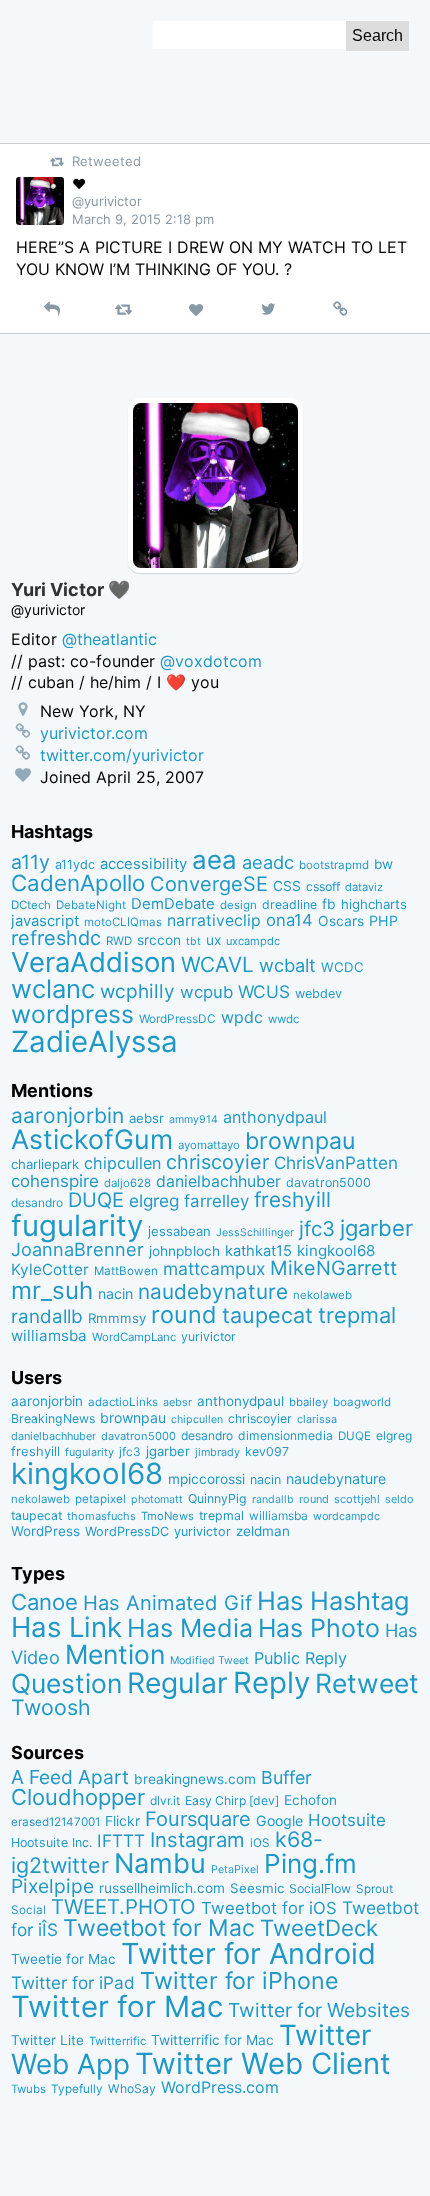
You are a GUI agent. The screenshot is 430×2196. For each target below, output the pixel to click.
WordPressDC (177, 1018)
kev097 (267, 1451)
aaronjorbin (67, 1115)
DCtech (31, 905)
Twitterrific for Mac (212, 2040)
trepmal (357, 1315)
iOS (260, 1843)
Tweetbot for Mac (159, 1928)
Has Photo (319, 1628)
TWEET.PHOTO (123, 1906)
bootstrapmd (334, 865)
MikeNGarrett (333, 1268)
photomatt (157, 1499)
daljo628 (127, 1183)
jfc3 (317, 1228)
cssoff (323, 886)
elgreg (154, 1200)
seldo (399, 1499)
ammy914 (193, 1119)
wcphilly (137, 991)
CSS (287, 886)
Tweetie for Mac (63, 1959)
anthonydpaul (275, 1117)
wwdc (283, 1019)
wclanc (53, 988)
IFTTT (121, 1840)
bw (383, 864)
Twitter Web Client (263, 2063)
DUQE (96, 1200)
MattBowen (126, 1271)
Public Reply (300, 1658)
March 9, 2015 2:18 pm (143, 219)
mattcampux (214, 1268)
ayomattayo (209, 1145)
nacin (115, 1293)
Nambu (160, 1863)
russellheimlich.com (162, 1888)
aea (214, 859)
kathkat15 (258, 1251)
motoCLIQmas (123, 922)
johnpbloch (184, 1251)
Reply (271, 1682)
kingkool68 (336, 1250)
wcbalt (287, 965)
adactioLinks (123, 1402)
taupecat (267, 1315)
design (238, 905)
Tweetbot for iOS (269, 1908)
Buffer (286, 1777)
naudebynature (213, 1291)
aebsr (146, 1118)
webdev (318, 993)
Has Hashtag (333, 1600)
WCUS (264, 991)
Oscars (341, 921)
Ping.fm (310, 1863)
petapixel (100, 1499)
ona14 (289, 920)
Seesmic (257, 1888)
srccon (159, 940)
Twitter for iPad (73, 1982)
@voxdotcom (211, 661)
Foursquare (198, 1819)
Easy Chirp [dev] (232, 1800)
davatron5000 (328, 1182)
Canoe (44, 1602)
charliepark (45, 1164)
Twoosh (51, 1707)
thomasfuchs (101, 1516)
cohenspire (55, 1181)
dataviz (364, 887)
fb (329, 904)
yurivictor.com (94, 733)
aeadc (268, 862)
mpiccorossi (206, 1479)
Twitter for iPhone (239, 1980)
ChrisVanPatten (336, 1162)
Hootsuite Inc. (51, 1842)
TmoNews (167, 1516)
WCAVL (217, 964)
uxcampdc (253, 941)
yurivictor (208, 1336)
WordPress (45, 1531)
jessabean (179, 1231)
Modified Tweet (209, 1660)
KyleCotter (50, 1269)
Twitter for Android (248, 1953)
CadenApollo (78, 882)
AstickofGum (92, 1139)
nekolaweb (322, 1295)
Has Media (190, 1628)
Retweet (367, 1683)
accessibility (143, 864)
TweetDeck (319, 1927)
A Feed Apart (70, 1777)
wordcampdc (346, 1516)
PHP (383, 920)
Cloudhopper (78, 1797)
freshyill (292, 1199)
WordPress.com (220, 2087)
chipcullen (122, 1163)
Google (279, 1820)
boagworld (362, 1402)
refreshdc (56, 938)
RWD (119, 941)
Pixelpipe (52, 1886)
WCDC (342, 967)
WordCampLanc (134, 1337)
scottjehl (357, 1499)
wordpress (72, 1014)
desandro (37, 1202)
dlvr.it (165, 1800)
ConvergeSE (209, 884)
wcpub (206, 992)
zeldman (263, 1531)
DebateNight (91, 905)
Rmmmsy (117, 1318)
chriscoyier (217, 1162)
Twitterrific (117, 2041)
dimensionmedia (285, 1435)
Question (66, 1683)
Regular (177, 1683)
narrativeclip (214, 920)
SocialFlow (320, 1888)
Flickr (122, 1821)
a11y (30, 862)
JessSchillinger (255, 1232)
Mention (115, 1654)
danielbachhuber (218, 1181)
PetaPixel (235, 1869)
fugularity (77, 1225)
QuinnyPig (217, 1498)
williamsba (49, 1335)
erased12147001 (55, 1822)
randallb (47, 1316)
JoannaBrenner (77, 1249)
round (184, 1314)
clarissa (317, 1419)
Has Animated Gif (167, 1602)
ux (213, 940)
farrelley (216, 1201)
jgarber (376, 1228)
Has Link (66, 1627)
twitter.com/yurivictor (122, 755)
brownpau (300, 1141)
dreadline (289, 904)
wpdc (242, 1017)
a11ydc (75, 864)
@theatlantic (109, 639)
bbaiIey (308, 1402)
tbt (193, 941)
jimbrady (217, 1452)
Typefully (77, 2089)
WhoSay (132, 2088)
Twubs (28, 2089)
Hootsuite (347, 1820)
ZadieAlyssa (94, 1041)
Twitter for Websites (319, 2010)
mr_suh (52, 1290)
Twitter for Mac (117, 2006)
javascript (45, 921)
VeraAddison (93, 962)
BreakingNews (53, 1418)
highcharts (374, 904)
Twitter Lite (47, 2040)
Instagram (197, 1839)
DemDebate (173, 904)
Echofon (310, 1800)
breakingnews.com (195, 1779)
